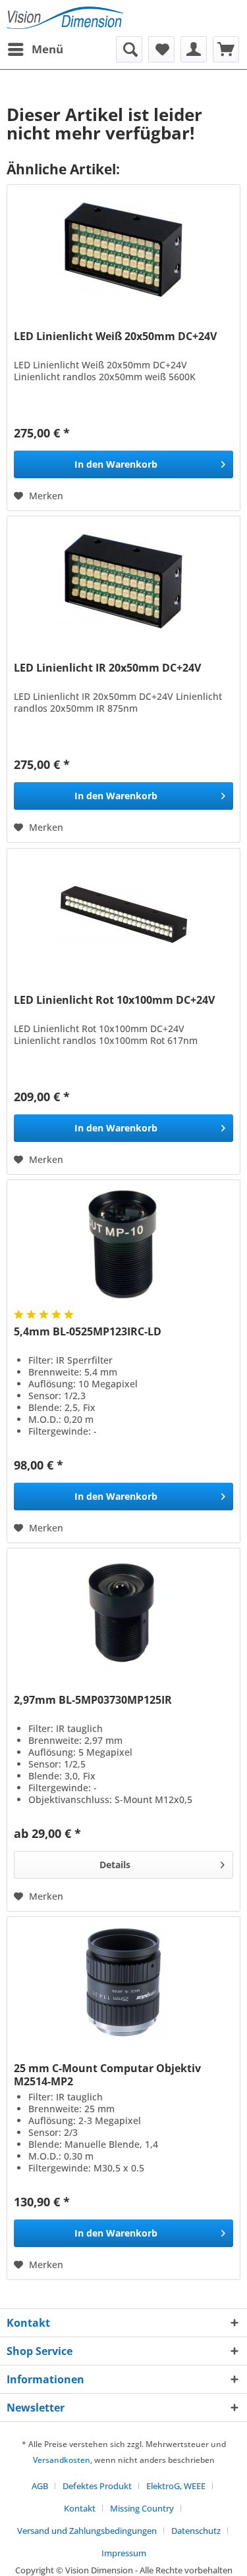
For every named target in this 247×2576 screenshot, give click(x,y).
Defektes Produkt (97, 2486)
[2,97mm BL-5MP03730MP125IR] (123, 1614)
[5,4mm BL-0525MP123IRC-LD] (123, 1246)
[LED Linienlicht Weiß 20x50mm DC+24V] (123, 251)
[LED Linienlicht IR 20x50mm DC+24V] (123, 582)
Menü (47, 49)
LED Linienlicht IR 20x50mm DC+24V (107, 668)
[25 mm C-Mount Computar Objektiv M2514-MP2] (123, 1983)
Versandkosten (62, 2460)
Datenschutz (196, 2531)
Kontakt (80, 2508)
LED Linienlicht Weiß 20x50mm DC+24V (115, 336)
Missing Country (142, 2508)
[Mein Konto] (194, 49)
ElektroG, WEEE (176, 2486)
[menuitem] (35, 49)
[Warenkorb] (226, 49)
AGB (40, 2486)
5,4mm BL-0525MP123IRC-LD (88, 1332)
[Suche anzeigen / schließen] (129, 49)
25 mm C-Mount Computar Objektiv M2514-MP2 (107, 2075)
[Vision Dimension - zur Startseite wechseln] (65, 18)
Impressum (124, 2553)
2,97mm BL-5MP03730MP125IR (93, 1700)
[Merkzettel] (161, 49)
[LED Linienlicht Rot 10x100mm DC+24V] (123, 914)
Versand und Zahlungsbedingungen (87, 2531)
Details (115, 1865)
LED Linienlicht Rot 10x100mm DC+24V (114, 1000)
